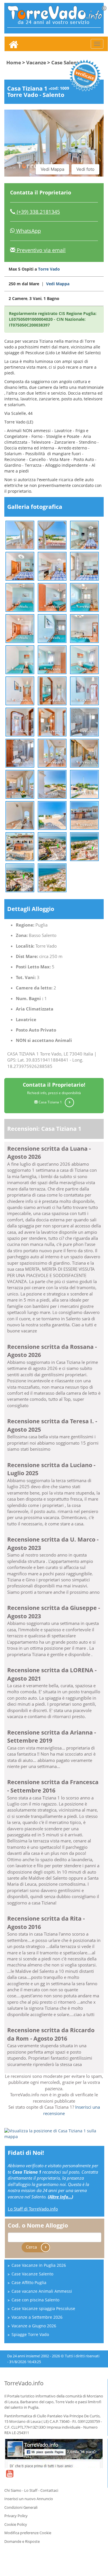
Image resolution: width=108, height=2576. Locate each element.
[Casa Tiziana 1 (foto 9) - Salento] (84, 597)
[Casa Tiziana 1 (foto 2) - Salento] (52, 535)
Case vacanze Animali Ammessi (42, 2291)
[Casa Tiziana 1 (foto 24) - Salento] (84, 753)
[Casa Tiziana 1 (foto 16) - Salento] (20, 690)
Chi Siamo (13, 2490)
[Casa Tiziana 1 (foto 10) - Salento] (20, 628)
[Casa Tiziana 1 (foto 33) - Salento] (84, 846)
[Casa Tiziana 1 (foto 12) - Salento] (84, 628)
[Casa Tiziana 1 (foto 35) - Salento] (52, 877)
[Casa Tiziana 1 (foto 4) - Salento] (20, 566)
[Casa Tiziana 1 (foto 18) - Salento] (84, 690)
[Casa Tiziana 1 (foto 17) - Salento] (52, 690)
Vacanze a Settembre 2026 (37, 2317)
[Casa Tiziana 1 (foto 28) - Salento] (20, 815)
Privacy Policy (16, 2516)
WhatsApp (28, 231)
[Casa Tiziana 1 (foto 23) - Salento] (52, 753)
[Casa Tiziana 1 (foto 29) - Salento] (52, 815)
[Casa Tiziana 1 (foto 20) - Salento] (52, 722)
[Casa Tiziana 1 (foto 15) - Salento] (84, 659)
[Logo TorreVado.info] (57, 15)
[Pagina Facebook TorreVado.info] (54, 2453)
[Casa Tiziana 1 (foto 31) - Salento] (20, 846)
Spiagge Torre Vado (30, 2334)
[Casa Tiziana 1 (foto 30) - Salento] (84, 815)
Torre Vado (49, 269)
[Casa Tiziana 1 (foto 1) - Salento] (20, 535)
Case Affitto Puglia (29, 2282)
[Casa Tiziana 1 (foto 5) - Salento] (52, 566)
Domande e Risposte (22, 2541)
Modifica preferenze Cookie (28, 2533)
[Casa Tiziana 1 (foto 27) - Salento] (84, 784)
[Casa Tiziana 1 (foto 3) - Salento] (84, 535)
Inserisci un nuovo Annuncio (29, 2499)
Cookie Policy (16, 2524)
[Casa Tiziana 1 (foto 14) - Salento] (52, 659)
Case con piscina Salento (35, 2300)
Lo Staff (31, 2490)
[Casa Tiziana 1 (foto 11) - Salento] (52, 628)
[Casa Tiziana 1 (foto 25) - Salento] (20, 784)
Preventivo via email (40, 250)
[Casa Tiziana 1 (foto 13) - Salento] (20, 659)
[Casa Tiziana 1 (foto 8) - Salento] (52, 597)
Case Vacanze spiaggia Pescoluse (43, 2308)
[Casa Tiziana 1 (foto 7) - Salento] (20, 597)
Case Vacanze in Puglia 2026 (39, 2265)
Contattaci (49, 2490)
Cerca (32, 2247)
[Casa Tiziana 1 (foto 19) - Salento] (20, 722)
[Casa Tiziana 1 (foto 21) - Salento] (84, 722)
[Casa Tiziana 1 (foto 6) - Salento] (84, 566)
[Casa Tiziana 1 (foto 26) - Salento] (52, 784)
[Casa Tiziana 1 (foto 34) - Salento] (20, 877)
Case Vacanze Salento (32, 2274)
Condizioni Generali (21, 2507)
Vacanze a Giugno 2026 (34, 2326)
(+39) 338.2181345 (38, 212)
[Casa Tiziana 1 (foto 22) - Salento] (20, 753)
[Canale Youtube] (10, 2477)
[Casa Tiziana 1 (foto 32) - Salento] (52, 846)
